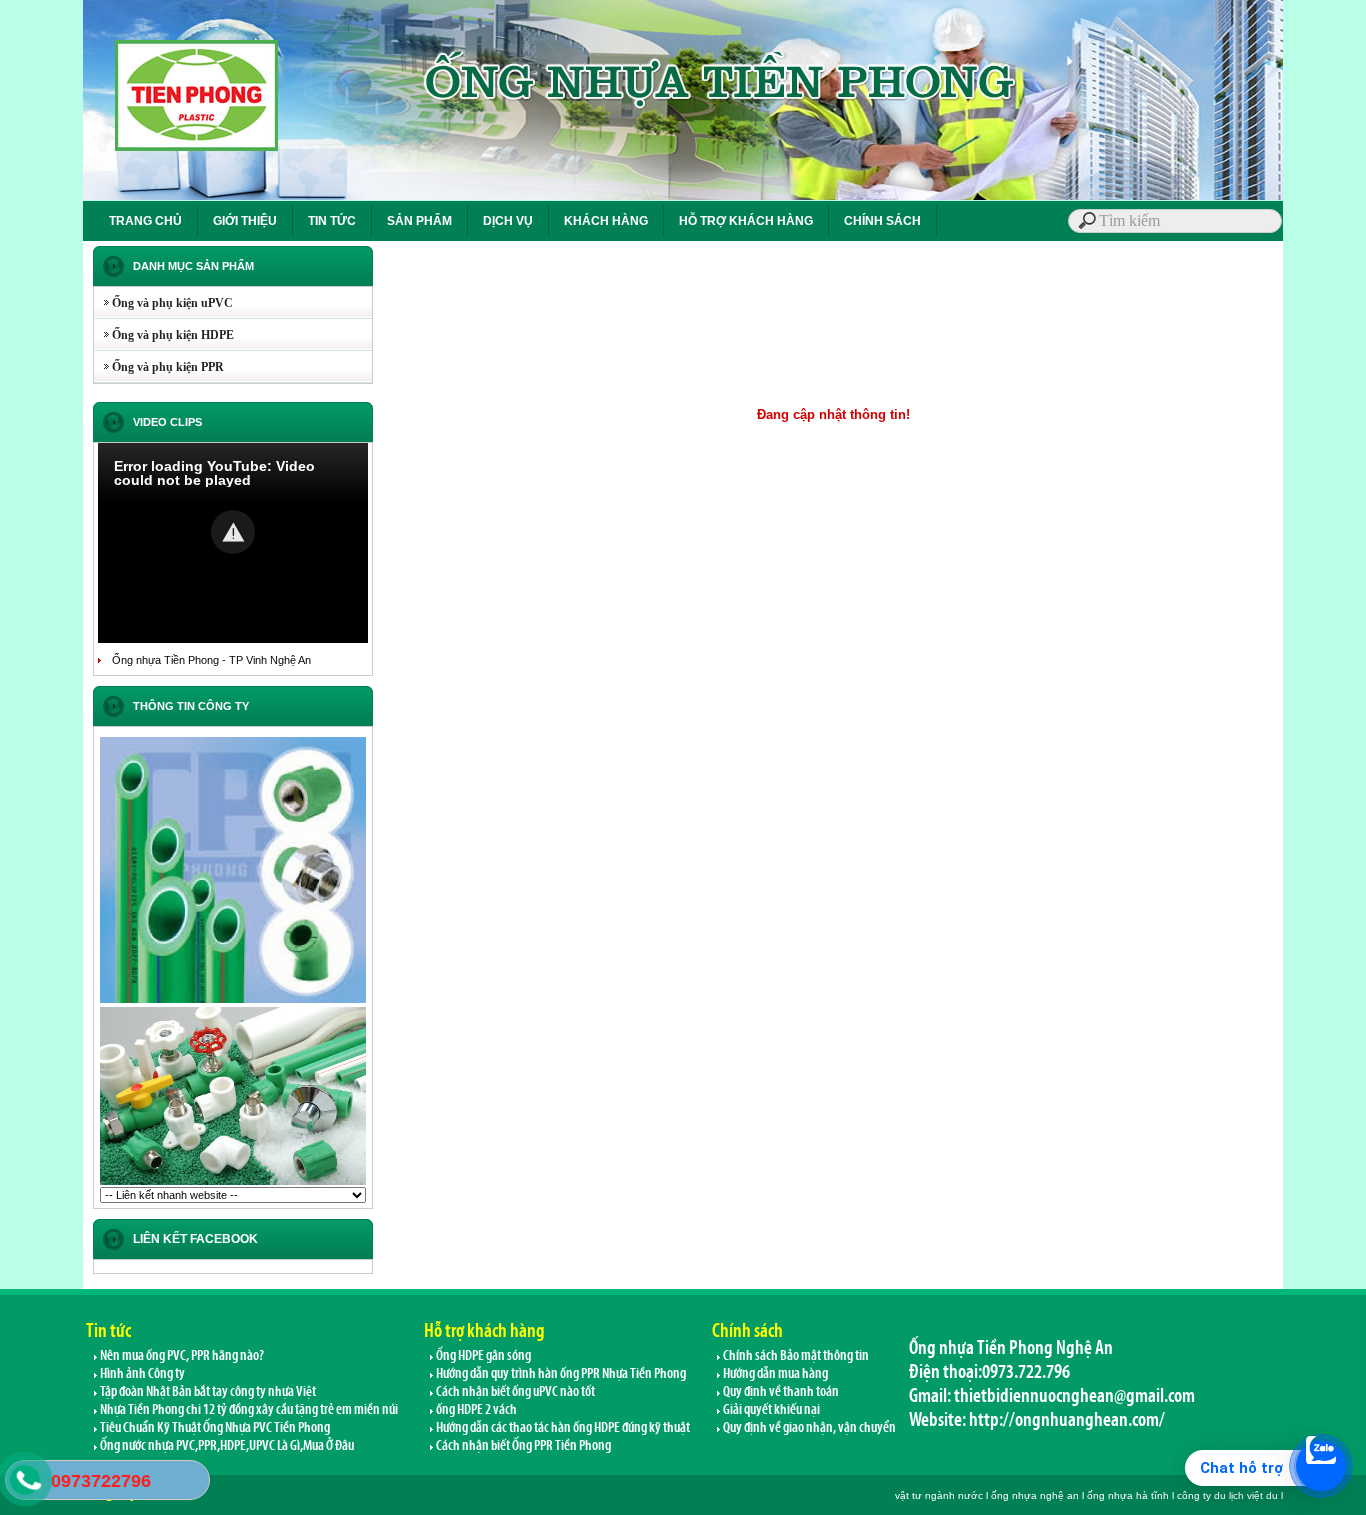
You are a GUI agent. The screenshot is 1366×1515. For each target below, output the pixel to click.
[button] (233, 532)
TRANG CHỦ (145, 221)
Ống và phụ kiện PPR (159, 367)
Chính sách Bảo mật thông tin (795, 1355)
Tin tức (108, 1330)
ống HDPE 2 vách (475, 1409)
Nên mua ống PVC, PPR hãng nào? (181, 1355)
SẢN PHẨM (419, 221)
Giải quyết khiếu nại (770, 1409)
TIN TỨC (332, 221)
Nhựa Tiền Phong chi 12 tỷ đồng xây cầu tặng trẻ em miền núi (248, 1409)
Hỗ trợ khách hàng (484, 1330)
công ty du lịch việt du (1227, 1495)
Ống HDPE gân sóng (482, 1355)
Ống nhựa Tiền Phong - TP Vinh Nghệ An (211, 660)
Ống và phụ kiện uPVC (163, 303)
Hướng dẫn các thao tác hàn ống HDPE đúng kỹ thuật (562, 1427)
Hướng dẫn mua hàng (774, 1373)
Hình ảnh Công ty (141, 1373)
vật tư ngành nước (939, 1495)
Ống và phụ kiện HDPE (164, 335)
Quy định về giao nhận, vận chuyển (808, 1427)
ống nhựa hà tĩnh (1128, 1495)
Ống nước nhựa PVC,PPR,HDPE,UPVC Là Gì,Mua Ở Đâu (226, 1445)
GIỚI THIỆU (245, 221)
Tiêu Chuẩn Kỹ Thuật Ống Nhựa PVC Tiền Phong (214, 1427)
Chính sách (747, 1330)
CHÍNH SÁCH (882, 221)
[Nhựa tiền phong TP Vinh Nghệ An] (233, 1001)
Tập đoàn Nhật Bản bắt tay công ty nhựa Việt (207, 1391)
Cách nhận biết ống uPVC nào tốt (514, 1391)
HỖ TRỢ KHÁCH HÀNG (746, 221)
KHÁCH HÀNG (606, 221)
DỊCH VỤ (508, 221)
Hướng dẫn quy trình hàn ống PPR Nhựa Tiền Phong (560, 1373)
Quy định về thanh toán (780, 1391)
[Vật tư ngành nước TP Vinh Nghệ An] (233, 1183)
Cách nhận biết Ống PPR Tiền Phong (522, 1445)
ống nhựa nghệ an (1035, 1495)
